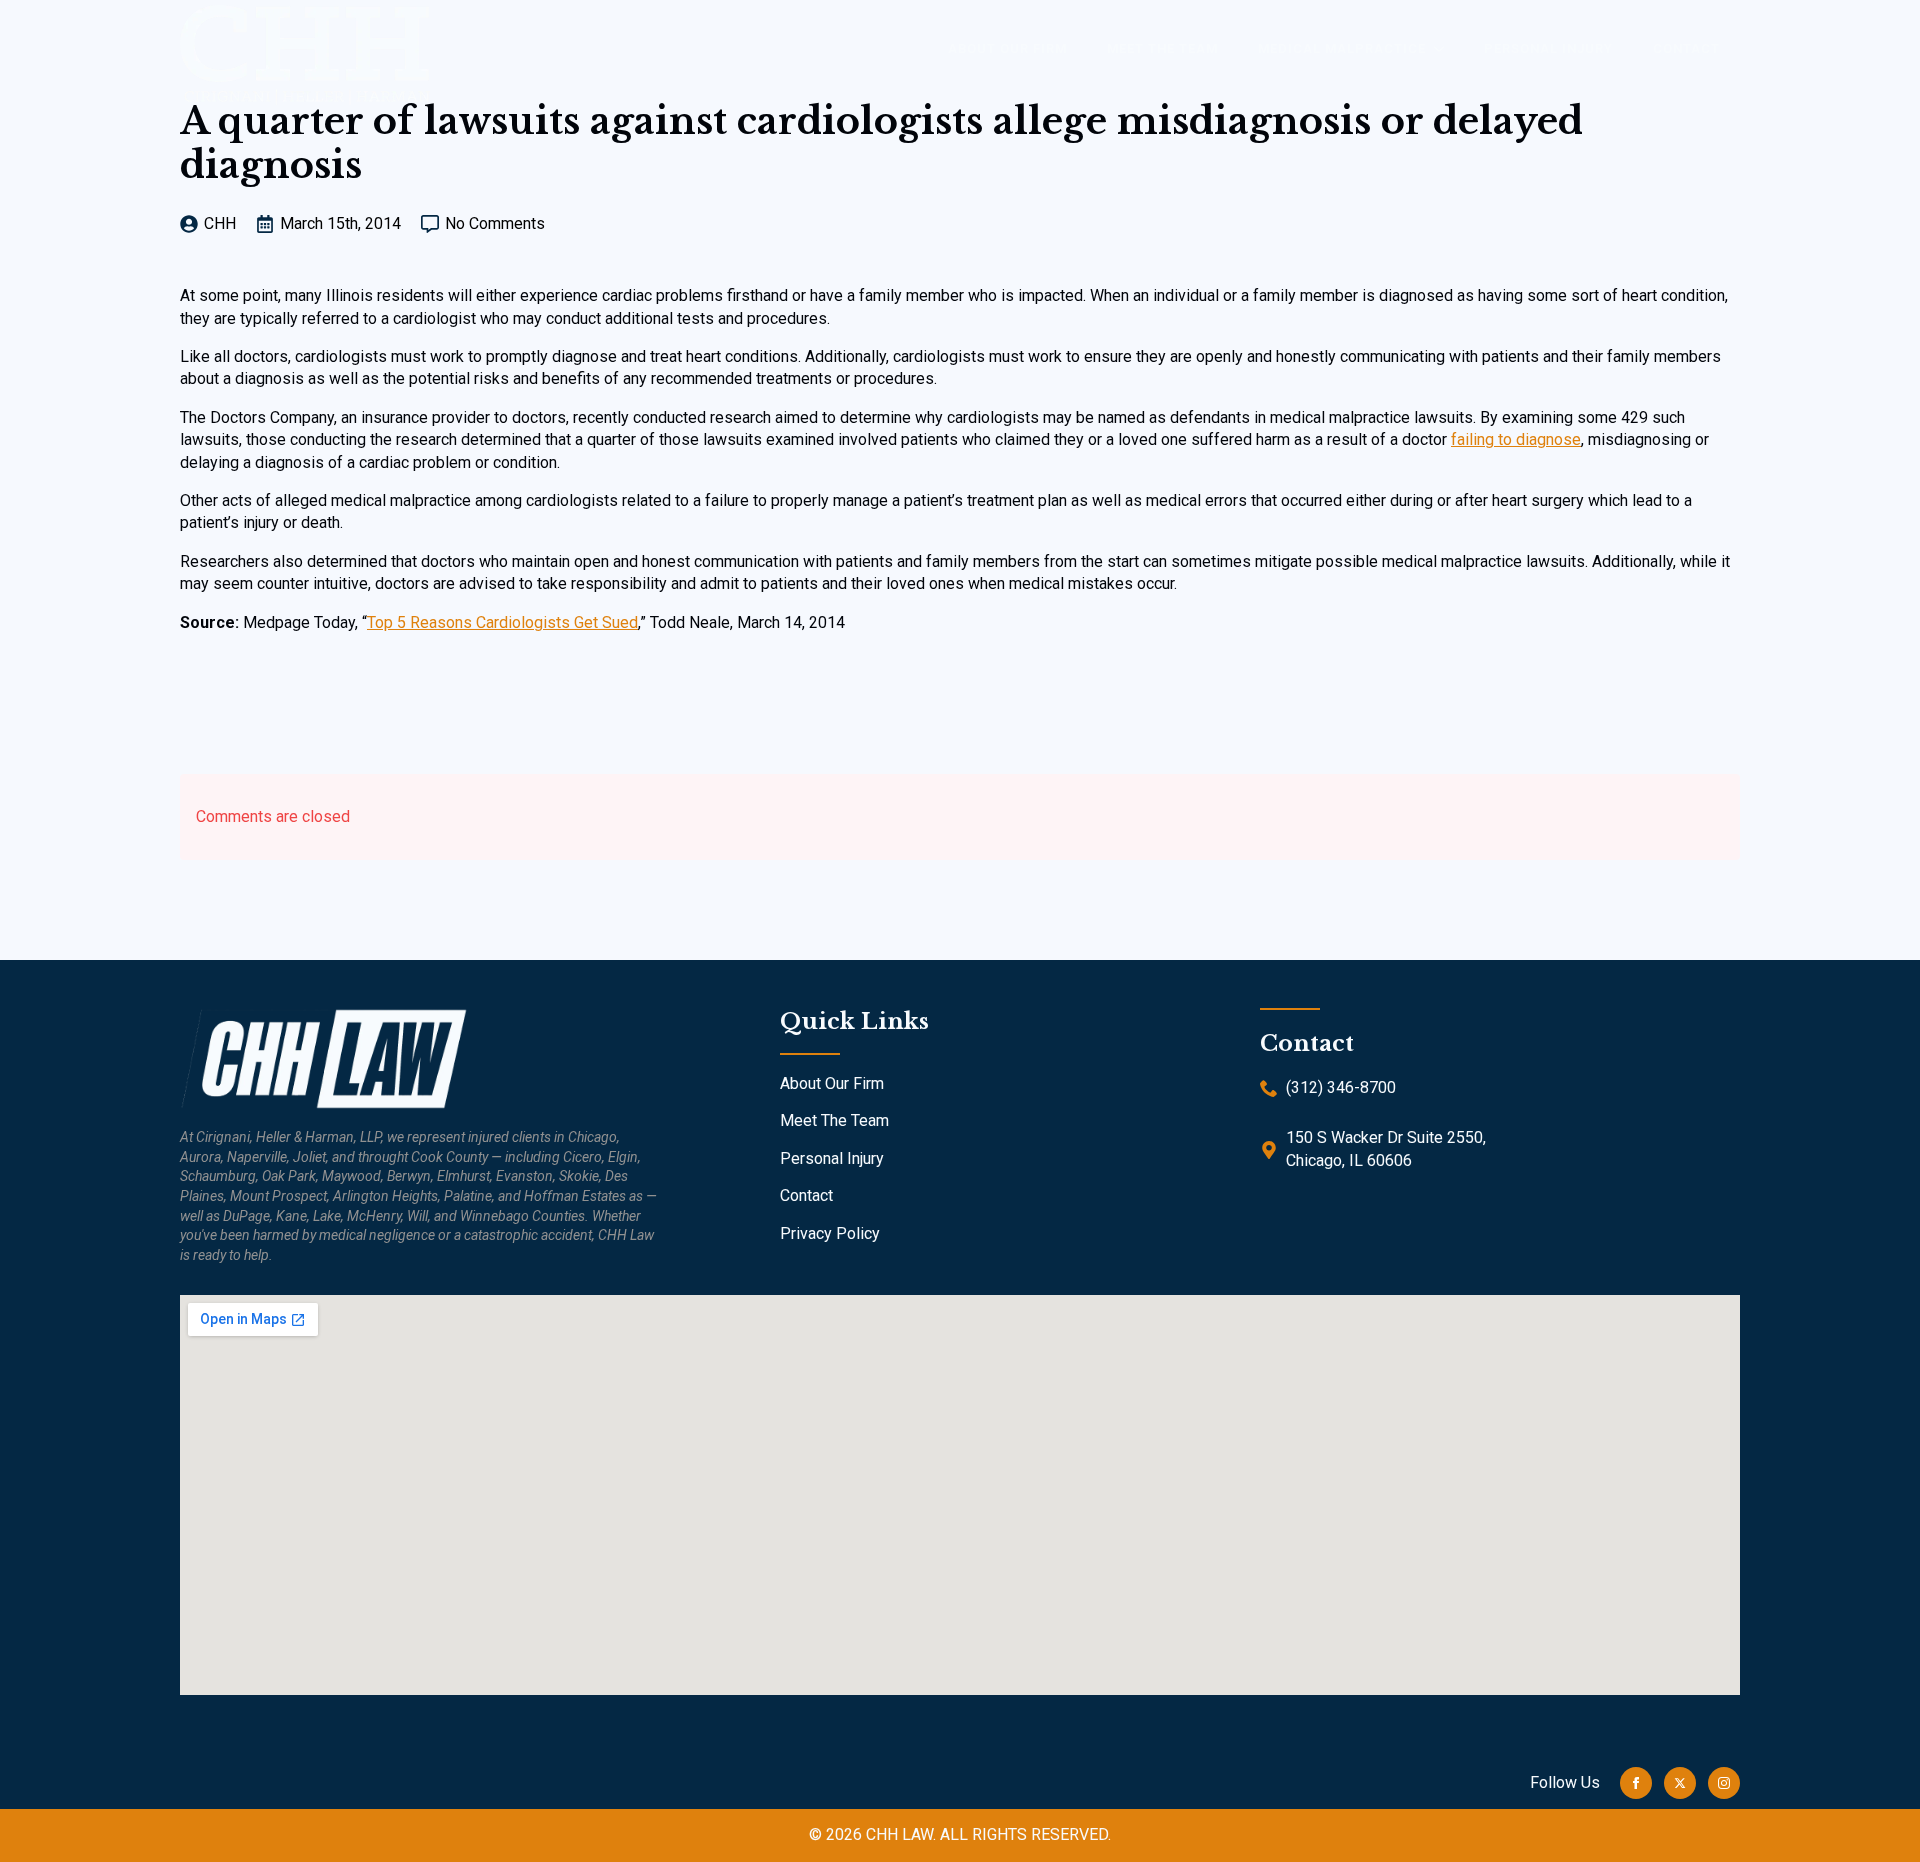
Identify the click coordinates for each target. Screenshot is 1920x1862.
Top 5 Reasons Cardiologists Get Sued (502, 622)
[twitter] (1680, 1783)
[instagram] (1724, 1783)
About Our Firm (832, 1083)
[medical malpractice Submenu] (1445, 48)
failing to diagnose (1516, 439)
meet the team (1162, 48)
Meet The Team (834, 1120)
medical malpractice (1342, 48)
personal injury (1548, 48)
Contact (1686, 48)
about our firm (1007, 48)
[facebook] (1636, 1783)
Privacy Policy (830, 1233)
